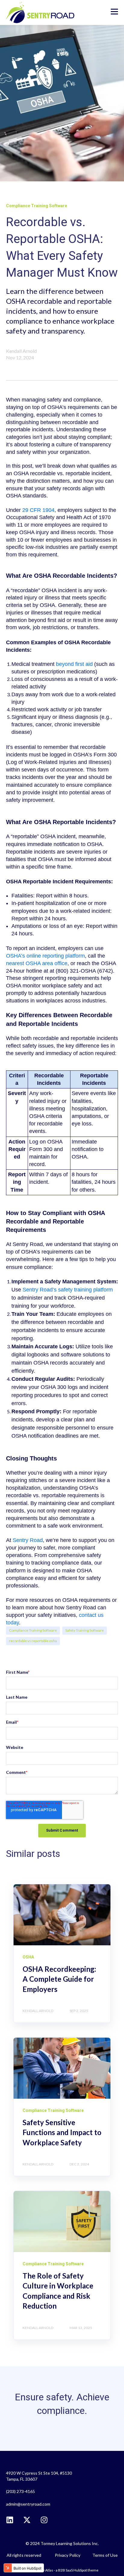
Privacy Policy (68, 2555)
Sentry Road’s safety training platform (68, 1290)
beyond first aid (74, 664)
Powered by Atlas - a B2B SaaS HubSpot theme (62, 2570)
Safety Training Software (85, 1630)
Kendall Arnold (21, 351)
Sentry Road (28, 1540)
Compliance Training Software (33, 1630)
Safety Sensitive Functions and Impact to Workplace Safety (62, 2132)
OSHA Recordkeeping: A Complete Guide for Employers (59, 1979)
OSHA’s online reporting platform (45, 956)
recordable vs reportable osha (33, 1641)
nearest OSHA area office (37, 963)
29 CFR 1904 (38, 510)
